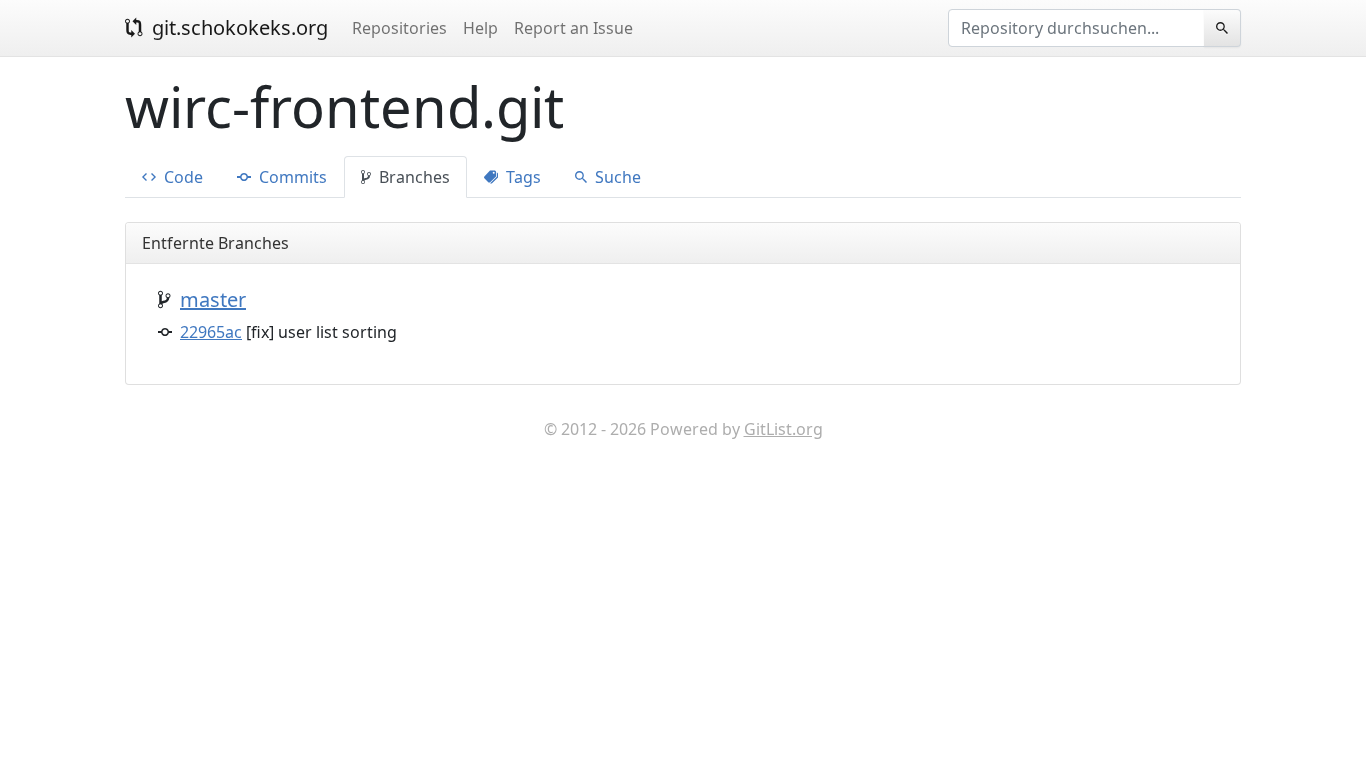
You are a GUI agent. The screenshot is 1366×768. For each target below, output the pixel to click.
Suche (616, 177)
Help (480, 28)
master (213, 299)
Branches (412, 177)
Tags (521, 177)
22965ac (211, 332)
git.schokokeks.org (237, 27)
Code (181, 177)
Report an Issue (573, 28)
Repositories (399, 28)
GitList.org (783, 429)
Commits (291, 177)
